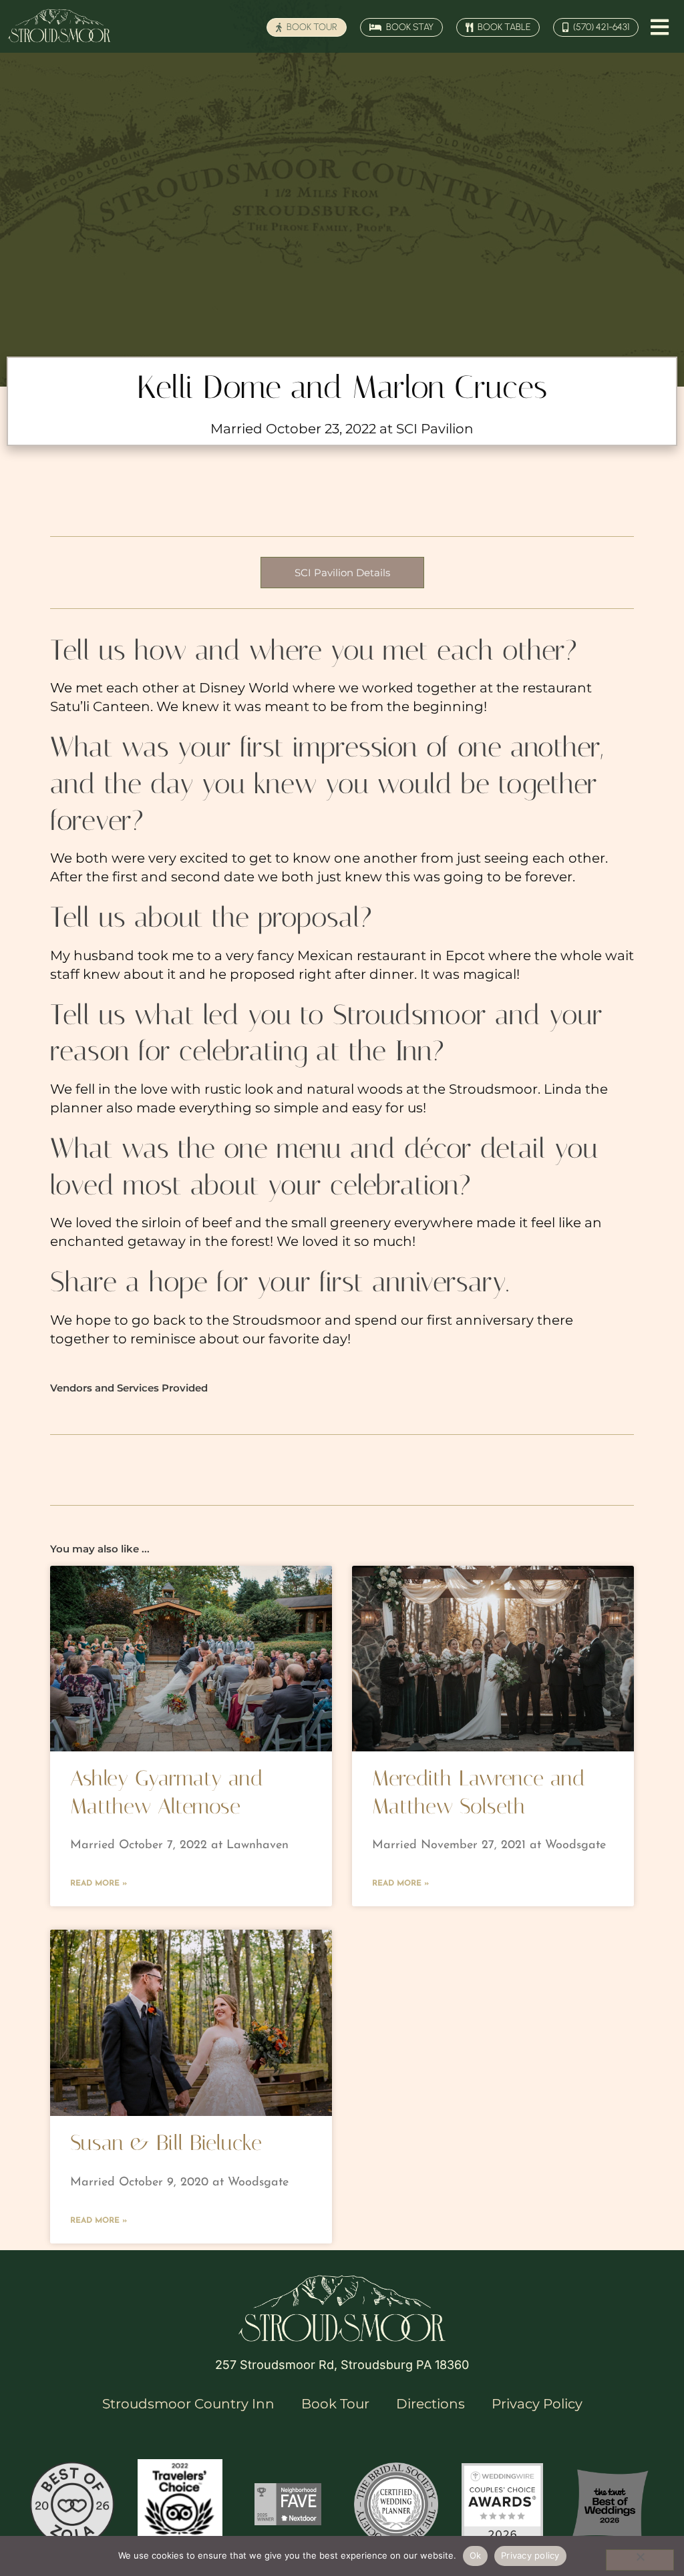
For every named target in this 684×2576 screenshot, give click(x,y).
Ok (476, 2555)
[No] (640, 2560)
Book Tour (335, 2404)
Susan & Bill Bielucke (166, 2143)
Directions (431, 2404)
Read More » (99, 1884)
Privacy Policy (537, 2404)
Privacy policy (530, 2555)
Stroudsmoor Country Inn (188, 2404)
